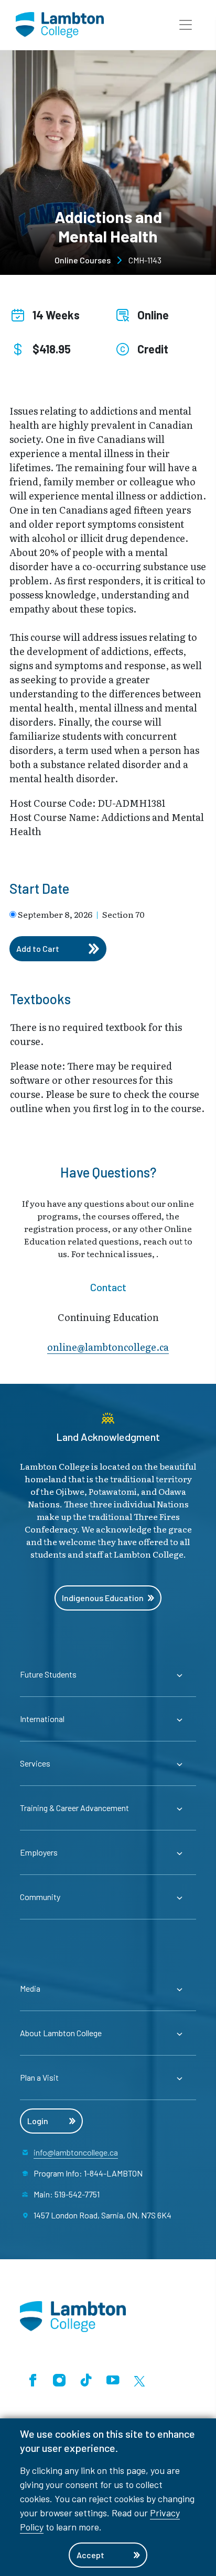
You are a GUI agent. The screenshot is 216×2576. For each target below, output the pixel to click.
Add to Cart (38, 948)
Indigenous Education (103, 1598)
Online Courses (83, 260)
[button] (186, 25)
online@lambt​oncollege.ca (108, 1347)
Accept (90, 2555)
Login (38, 2121)
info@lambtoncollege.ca (76, 2152)
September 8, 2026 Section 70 (81, 914)
